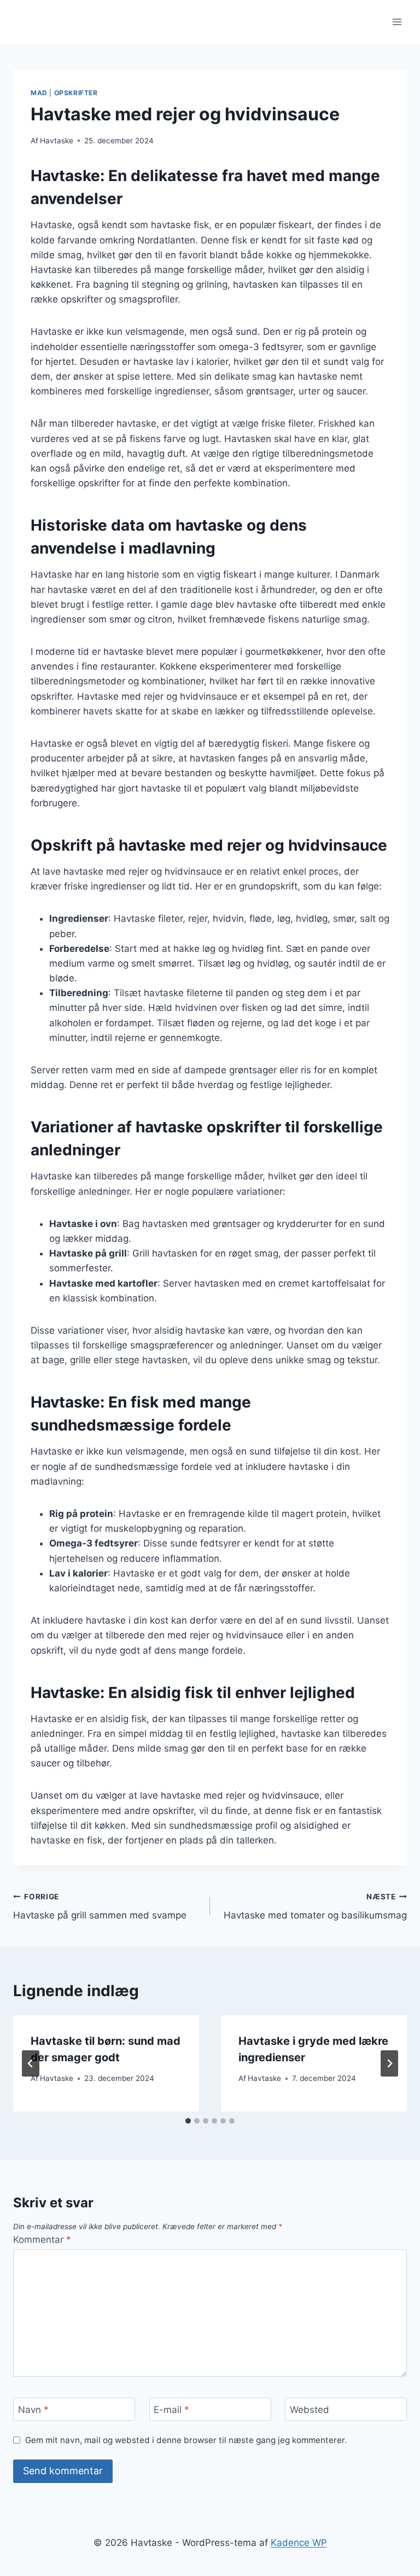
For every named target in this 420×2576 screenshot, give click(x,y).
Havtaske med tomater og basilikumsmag (315, 1907)
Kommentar (42, 2240)
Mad (39, 93)
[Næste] (389, 2063)
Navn (33, 2410)
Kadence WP (299, 2543)
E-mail (171, 2410)
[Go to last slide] (31, 2063)
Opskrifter (76, 93)
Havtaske (57, 141)
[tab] (188, 2121)
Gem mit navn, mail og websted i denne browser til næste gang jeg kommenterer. (186, 2440)
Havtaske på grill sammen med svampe (100, 1907)
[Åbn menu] (397, 22)
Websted (310, 2410)
